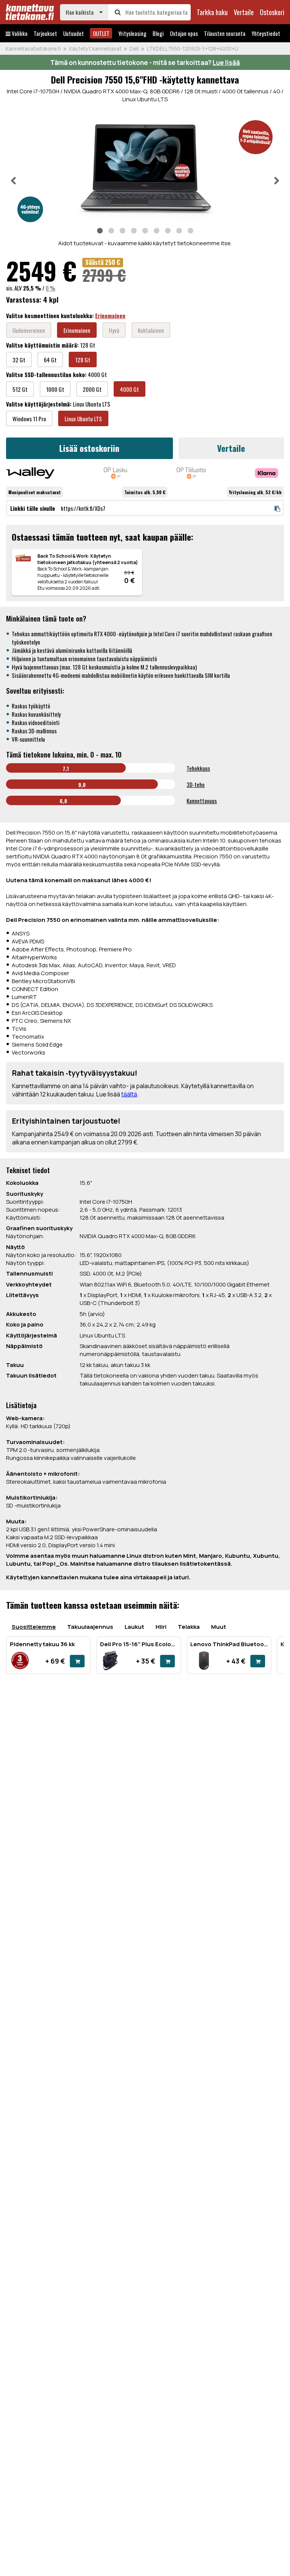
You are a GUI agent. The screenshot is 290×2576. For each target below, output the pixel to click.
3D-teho (196, 784)
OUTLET (101, 33)
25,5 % (32, 288)
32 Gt (19, 360)
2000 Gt (92, 389)
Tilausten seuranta (225, 33)
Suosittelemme (34, 1627)
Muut (219, 1627)
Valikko (19, 33)
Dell (134, 49)
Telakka (189, 1627)
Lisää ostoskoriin (89, 448)
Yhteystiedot (266, 33)
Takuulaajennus (90, 1627)
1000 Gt (55, 389)
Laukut (134, 1627)
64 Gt (50, 360)
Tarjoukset (45, 33)
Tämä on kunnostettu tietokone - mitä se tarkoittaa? (145, 63)
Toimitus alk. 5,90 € (145, 492)
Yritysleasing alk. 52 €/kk (255, 492)
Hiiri (161, 1627)
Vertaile (231, 448)
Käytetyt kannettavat (95, 49)
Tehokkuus (198, 768)
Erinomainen (110, 315)
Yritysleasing (132, 33)
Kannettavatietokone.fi (33, 49)
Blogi (158, 33)
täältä (129, 1094)
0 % (50, 288)
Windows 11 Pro (29, 419)
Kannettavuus (202, 801)
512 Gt (20, 389)
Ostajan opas (184, 33)
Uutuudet (73, 33)
